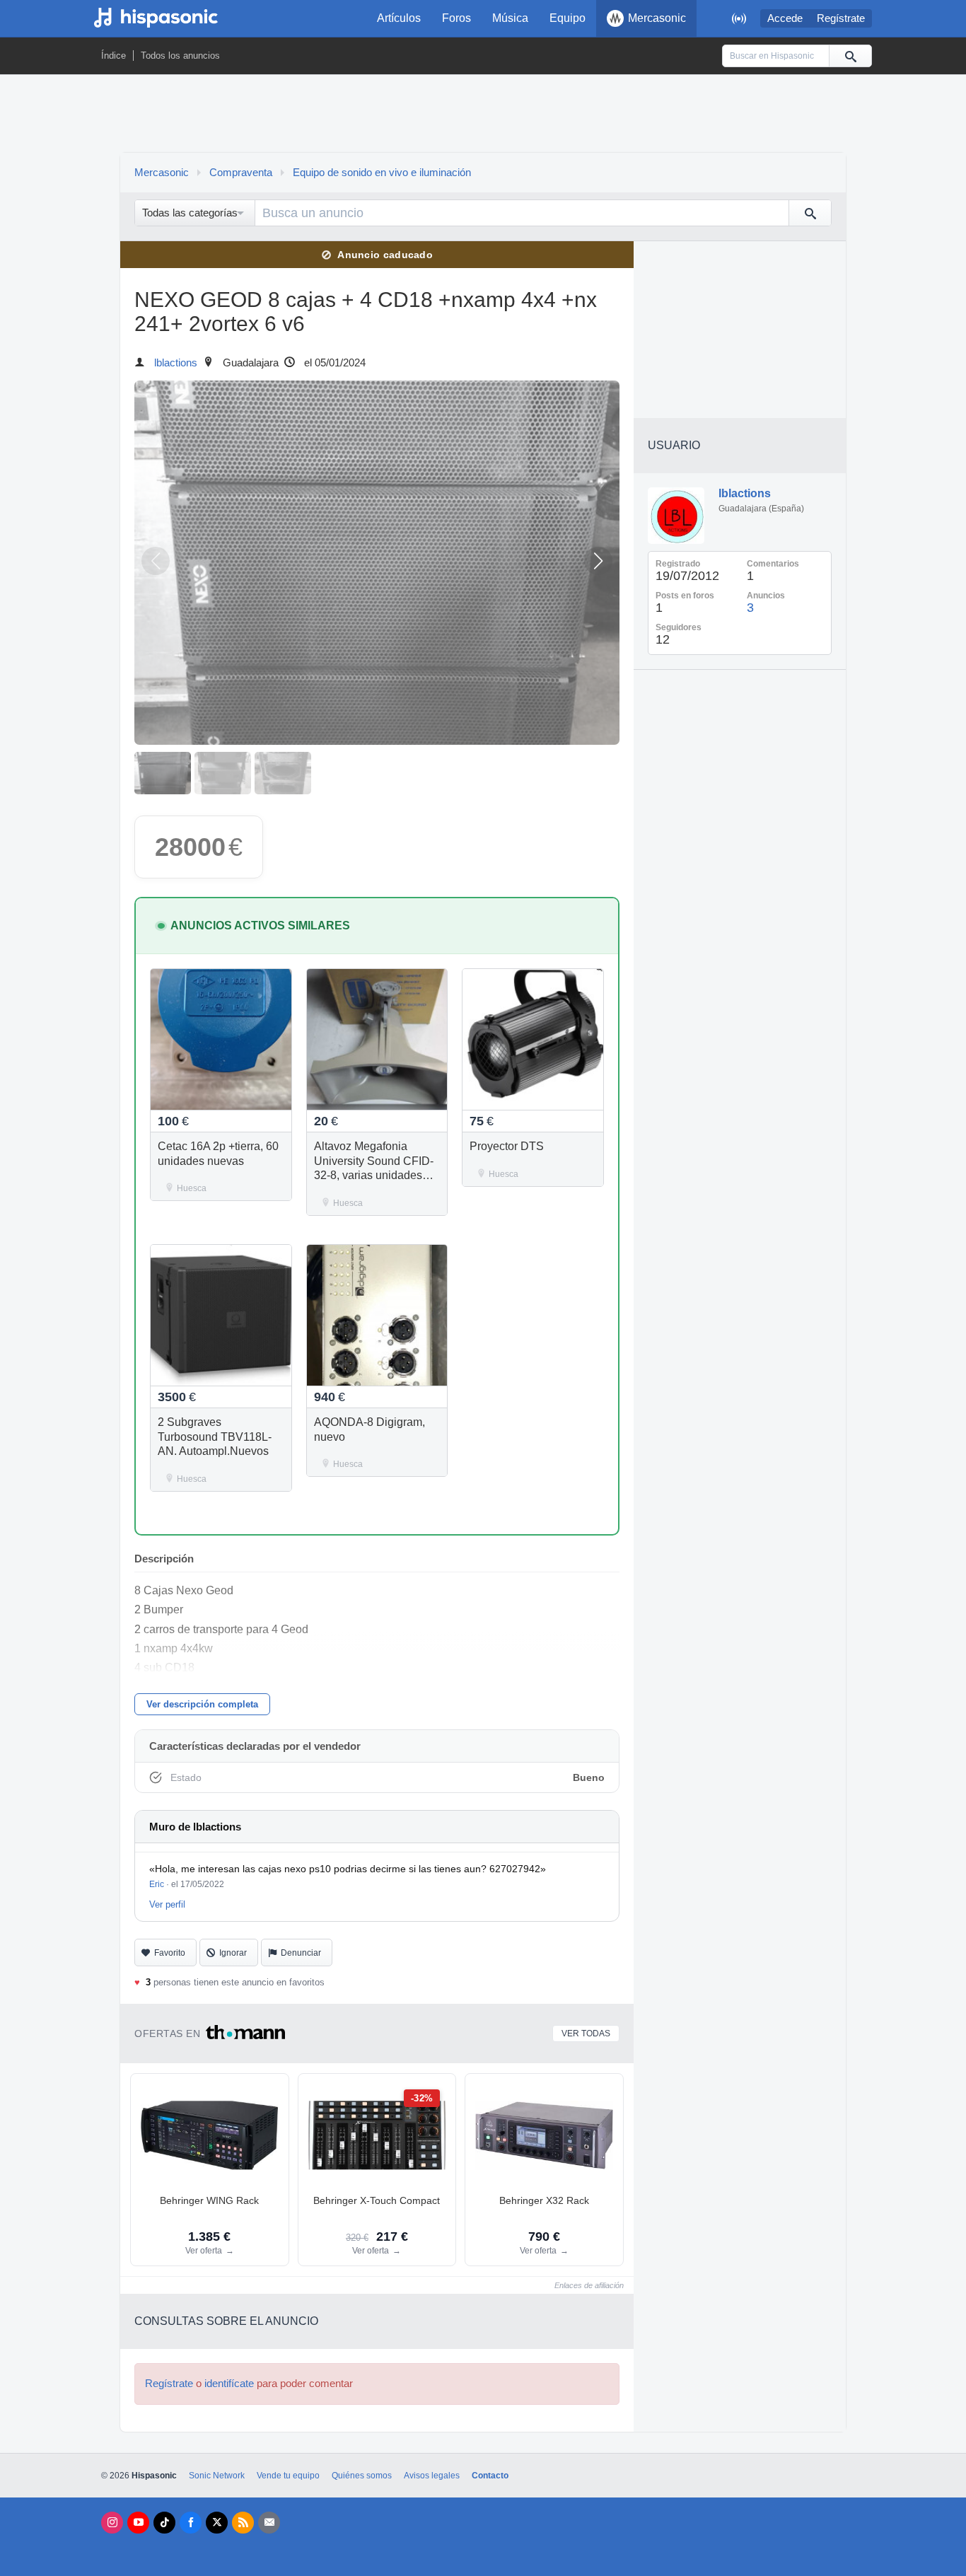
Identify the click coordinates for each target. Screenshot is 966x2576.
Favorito (170, 1953)
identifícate (229, 2384)
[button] (598, 561)
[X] (217, 2523)
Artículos (399, 18)
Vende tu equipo (288, 2476)
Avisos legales (432, 2476)
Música (510, 18)
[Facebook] (191, 2523)
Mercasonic (657, 18)
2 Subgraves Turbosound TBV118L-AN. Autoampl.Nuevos (215, 1437)
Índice (114, 56)
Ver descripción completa (202, 1704)
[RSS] (243, 2523)
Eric (157, 1884)
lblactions (176, 363)
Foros (456, 18)
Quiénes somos (362, 2476)
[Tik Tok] (164, 2523)
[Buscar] (850, 56)
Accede (785, 18)
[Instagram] (112, 2523)
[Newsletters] (269, 2523)
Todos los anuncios (180, 56)
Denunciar (301, 1953)
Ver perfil (167, 1904)
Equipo (568, 18)
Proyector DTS (507, 1146)
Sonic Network (217, 2476)
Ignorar (233, 1953)
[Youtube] (138, 2523)
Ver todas (586, 2033)
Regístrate (841, 18)
